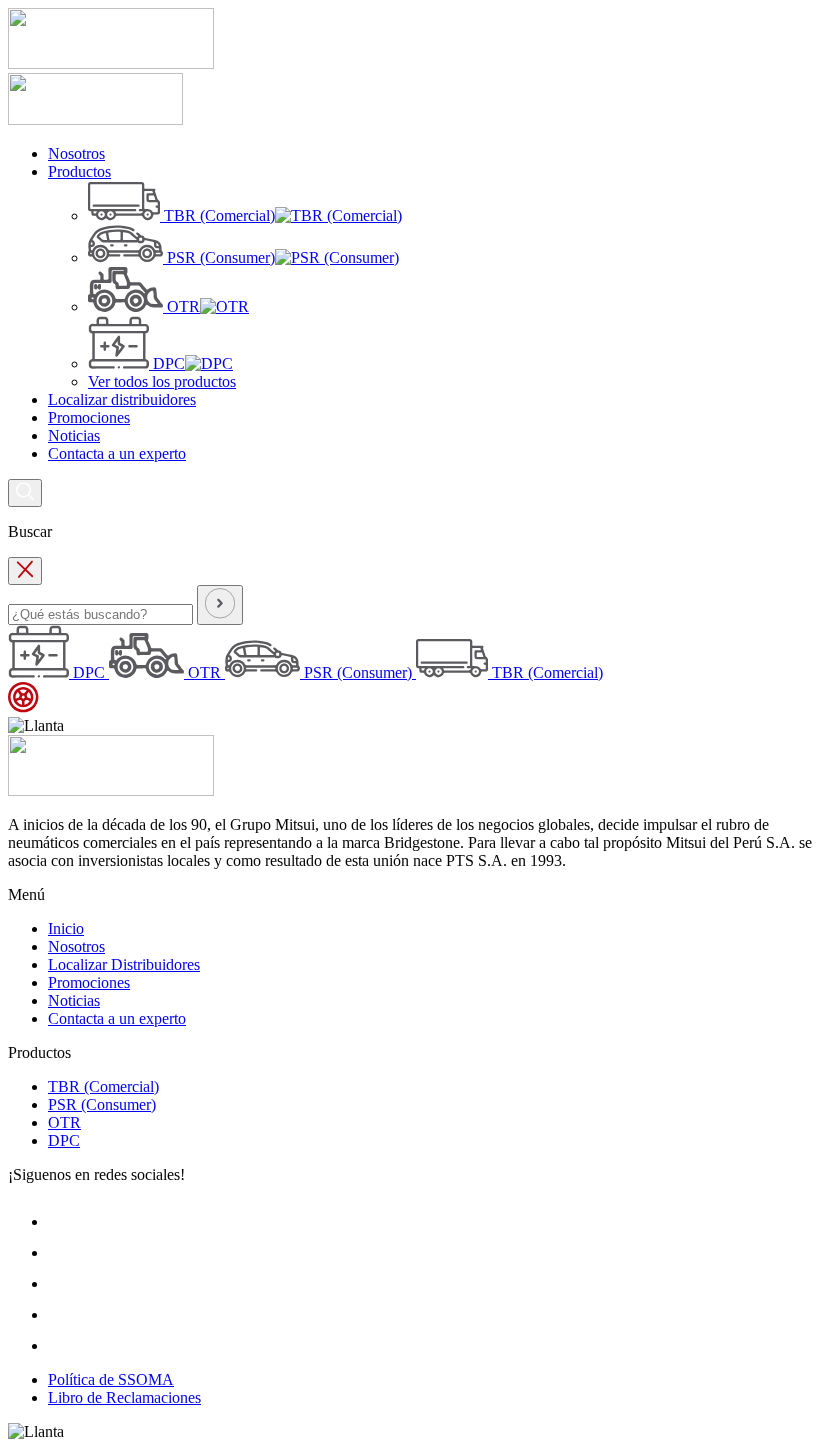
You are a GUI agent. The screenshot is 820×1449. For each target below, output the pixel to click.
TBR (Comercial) (103, 1086)
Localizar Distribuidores (124, 964)
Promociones (89, 982)
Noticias (74, 1000)
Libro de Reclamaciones (124, 1397)
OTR (64, 1122)
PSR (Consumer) (102, 1104)
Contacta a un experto (117, 1018)
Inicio (66, 928)
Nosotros (76, 946)
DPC (64, 1140)
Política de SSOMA (111, 1379)
